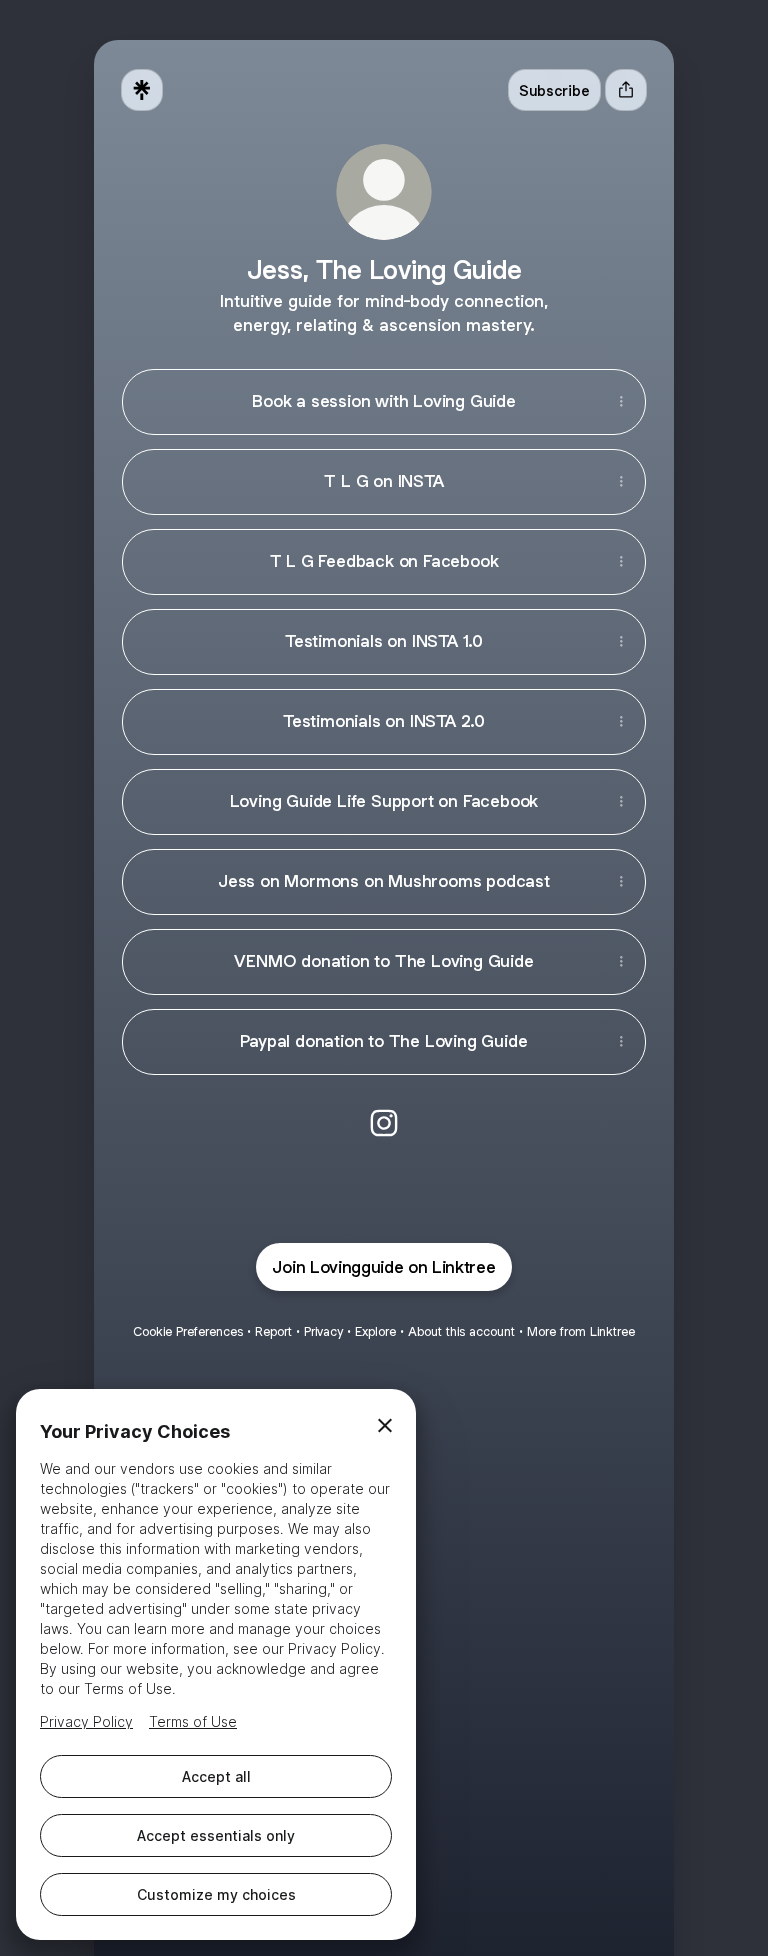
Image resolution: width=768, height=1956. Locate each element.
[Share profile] (626, 90)
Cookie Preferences (188, 1331)
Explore (375, 1331)
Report (273, 1331)
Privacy (323, 1331)
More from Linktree (581, 1331)
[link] (384, 1123)
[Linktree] (142, 90)
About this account (461, 1331)
